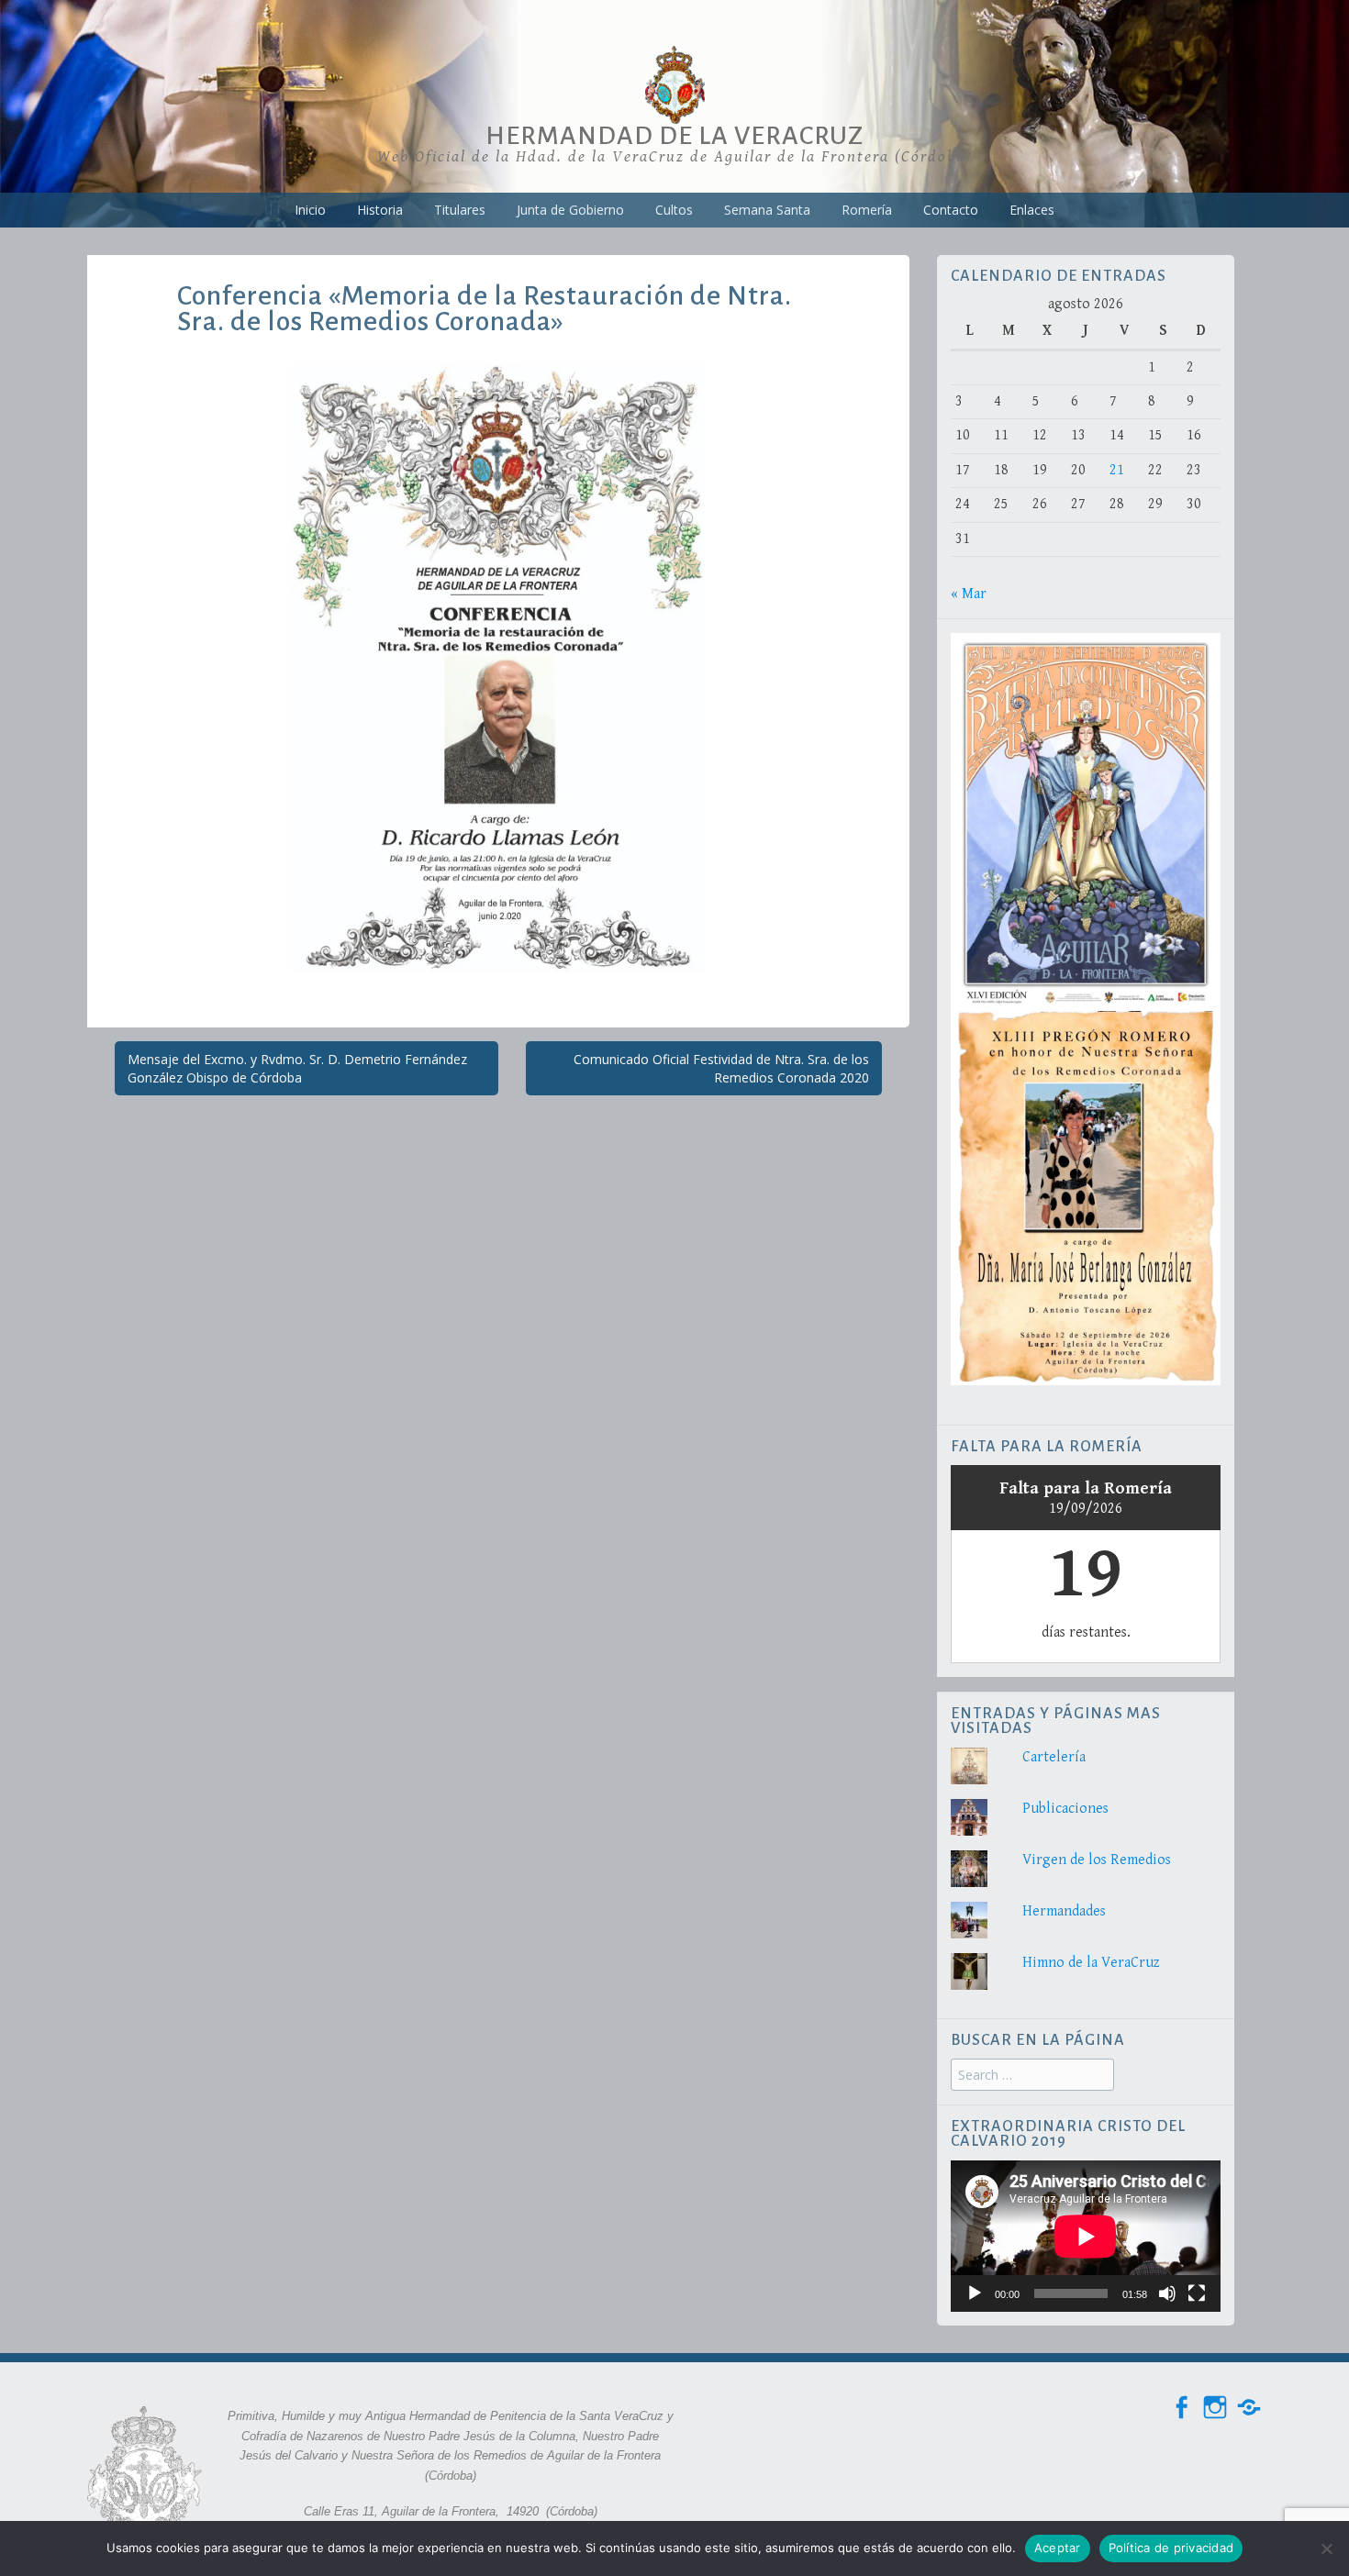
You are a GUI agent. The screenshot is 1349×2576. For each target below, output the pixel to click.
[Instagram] (1215, 2408)
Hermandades (1064, 1911)
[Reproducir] (975, 2293)
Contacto (951, 210)
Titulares (460, 210)
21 (1117, 470)
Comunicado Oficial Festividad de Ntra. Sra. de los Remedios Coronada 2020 (721, 1068)
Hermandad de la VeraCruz (674, 136)
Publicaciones (1065, 1809)
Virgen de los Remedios (1097, 1860)
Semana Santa (767, 210)
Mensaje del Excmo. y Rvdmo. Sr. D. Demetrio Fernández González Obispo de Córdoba (297, 1068)
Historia (380, 210)
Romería (867, 210)
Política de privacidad (1171, 2548)
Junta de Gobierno (570, 210)
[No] (1326, 2548)
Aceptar (1058, 2548)
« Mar (969, 594)
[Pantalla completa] (1197, 2293)
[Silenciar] (1167, 2293)
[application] (1086, 2236)
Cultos (674, 210)
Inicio (310, 210)
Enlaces (1032, 210)
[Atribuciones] (1249, 2408)
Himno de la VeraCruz (1091, 1963)
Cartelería (1054, 1757)
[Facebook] (1181, 2408)
